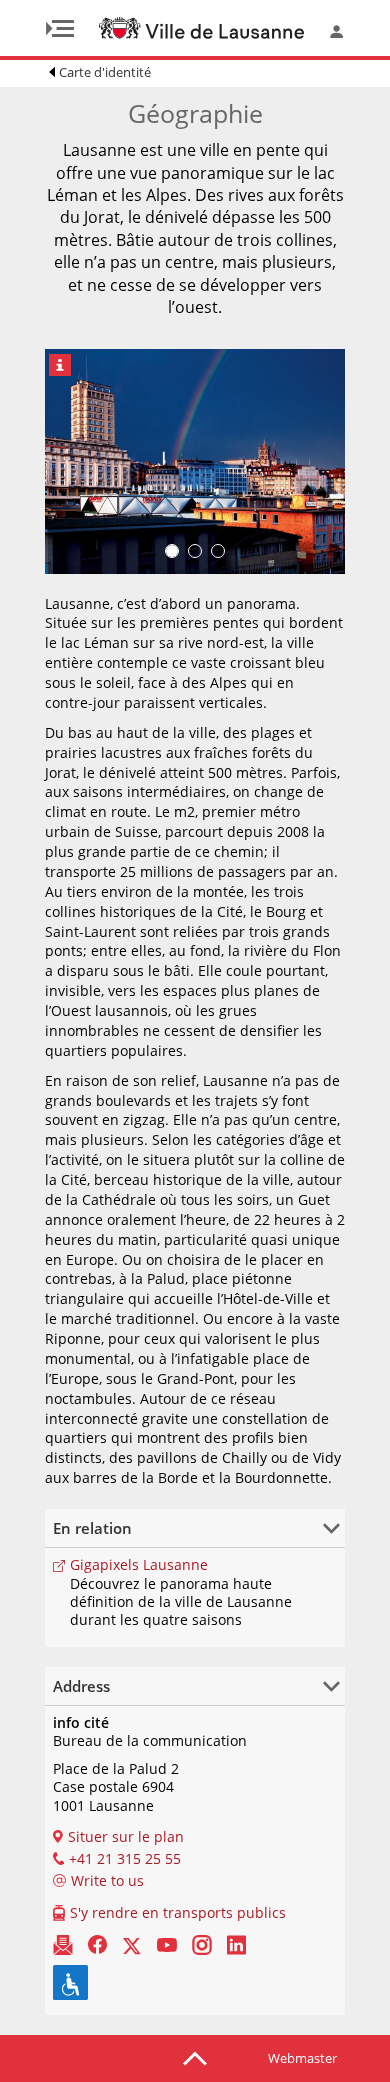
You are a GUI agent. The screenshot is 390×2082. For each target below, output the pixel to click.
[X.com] (132, 1944)
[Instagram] (202, 1944)
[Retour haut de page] (195, 2057)
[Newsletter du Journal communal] (63, 1944)
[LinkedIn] (236, 1944)
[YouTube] (167, 1944)
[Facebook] (97, 1944)
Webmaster (302, 2058)
